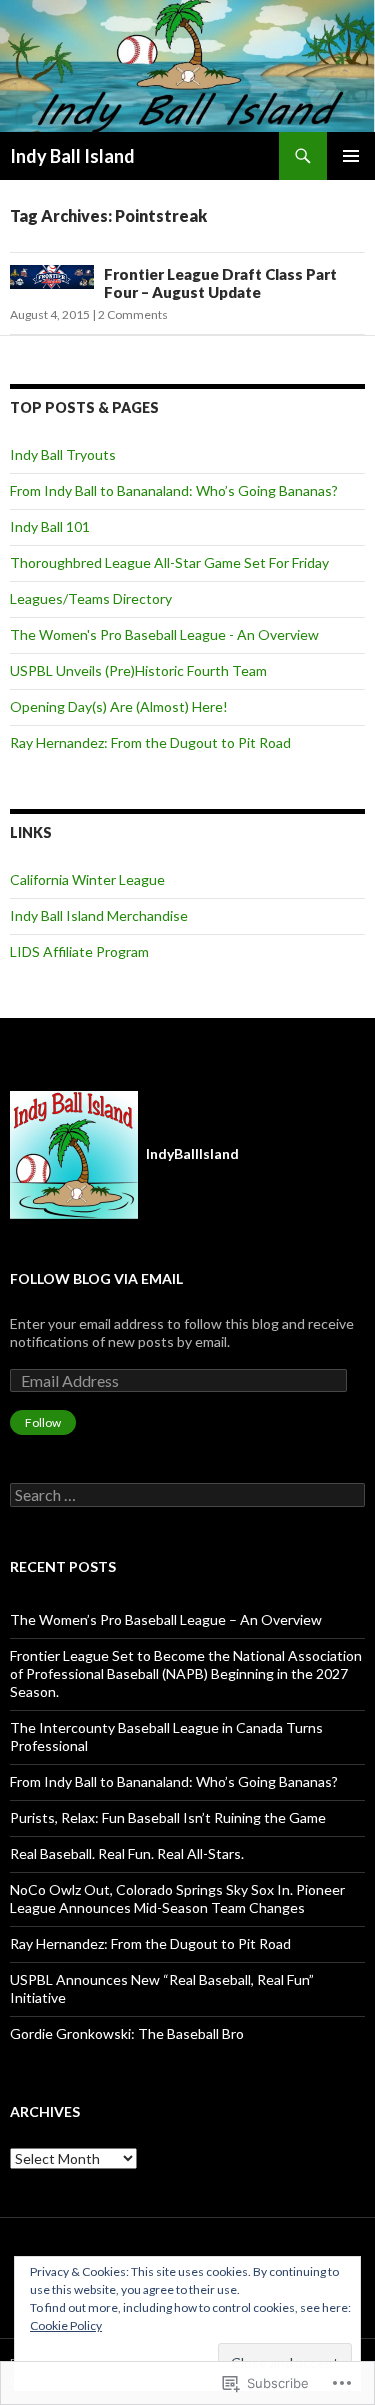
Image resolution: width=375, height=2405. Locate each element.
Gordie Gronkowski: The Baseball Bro (127, 2033)
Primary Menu (351, 156)
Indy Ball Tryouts (63, 454)
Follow (43, 1422)
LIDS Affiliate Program (79, 951)
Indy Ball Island (72, 156)
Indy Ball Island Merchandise (99, 915)
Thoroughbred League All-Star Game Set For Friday (169, 562)
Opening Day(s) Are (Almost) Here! (119, 706)
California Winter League (87, 879)
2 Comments (133, 314)
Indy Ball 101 (50, 526)
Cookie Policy (66, 2325)
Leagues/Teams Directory (91, 598)
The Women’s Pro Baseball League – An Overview (166, 1619)
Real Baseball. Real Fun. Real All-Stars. (127, 1853)
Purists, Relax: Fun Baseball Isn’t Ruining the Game (168, 1817)
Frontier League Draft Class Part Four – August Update (220, 283)
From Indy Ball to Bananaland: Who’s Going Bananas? (174, 490)
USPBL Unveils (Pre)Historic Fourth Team (138, 670)
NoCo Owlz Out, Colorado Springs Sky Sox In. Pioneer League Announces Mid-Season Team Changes (177, 1898)
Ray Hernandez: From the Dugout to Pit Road (150, 742)
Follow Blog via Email (96, 1278)
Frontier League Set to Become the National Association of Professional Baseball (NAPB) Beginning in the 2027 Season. (186, 1673)
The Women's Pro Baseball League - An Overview (164, 634)
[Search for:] (187, 1495)
